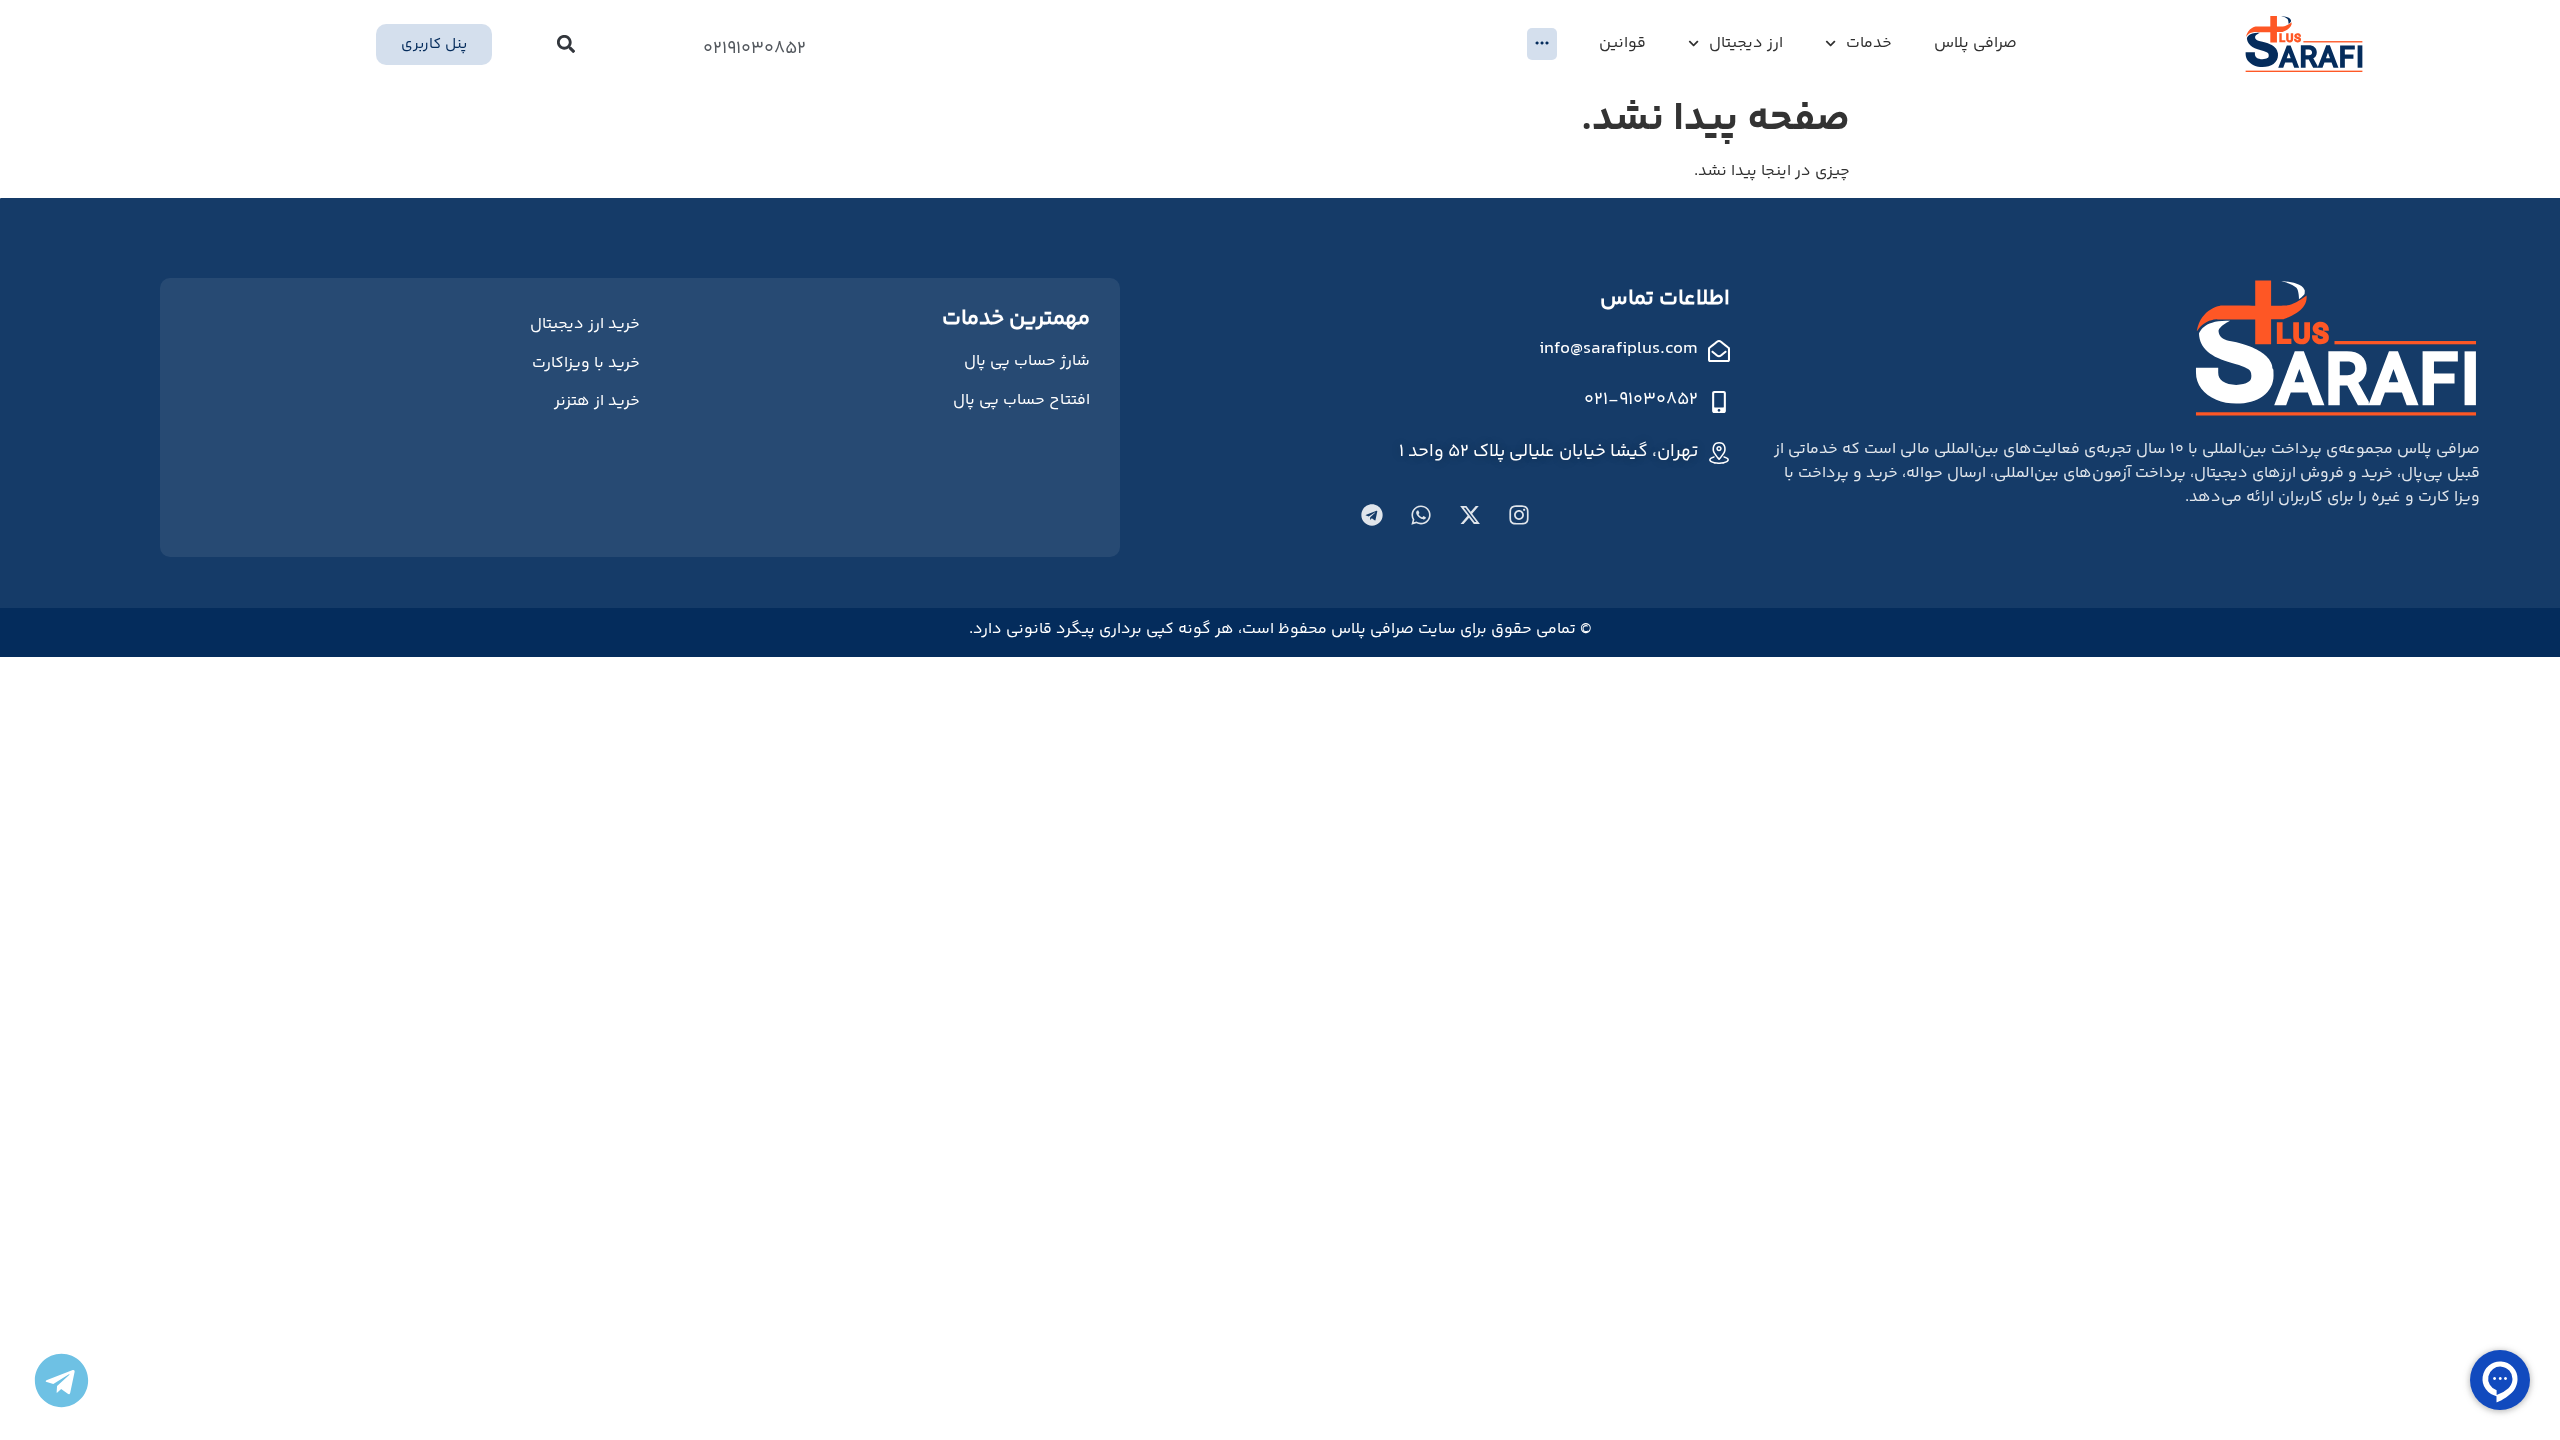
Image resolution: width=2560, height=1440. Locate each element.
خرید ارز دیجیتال (585, 324)
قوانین (1622, 43)
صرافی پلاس (1975, 43)
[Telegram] (1372, 515)
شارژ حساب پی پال (1027, 361)
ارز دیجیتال (1746, 43)
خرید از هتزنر (597, 401)
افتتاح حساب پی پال (1021, 400)
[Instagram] (1519, 515)
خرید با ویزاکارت (586, 363)
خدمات (1869, 43)
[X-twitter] (1470, 515)
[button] (566, 44)
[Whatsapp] (1421, 515)
